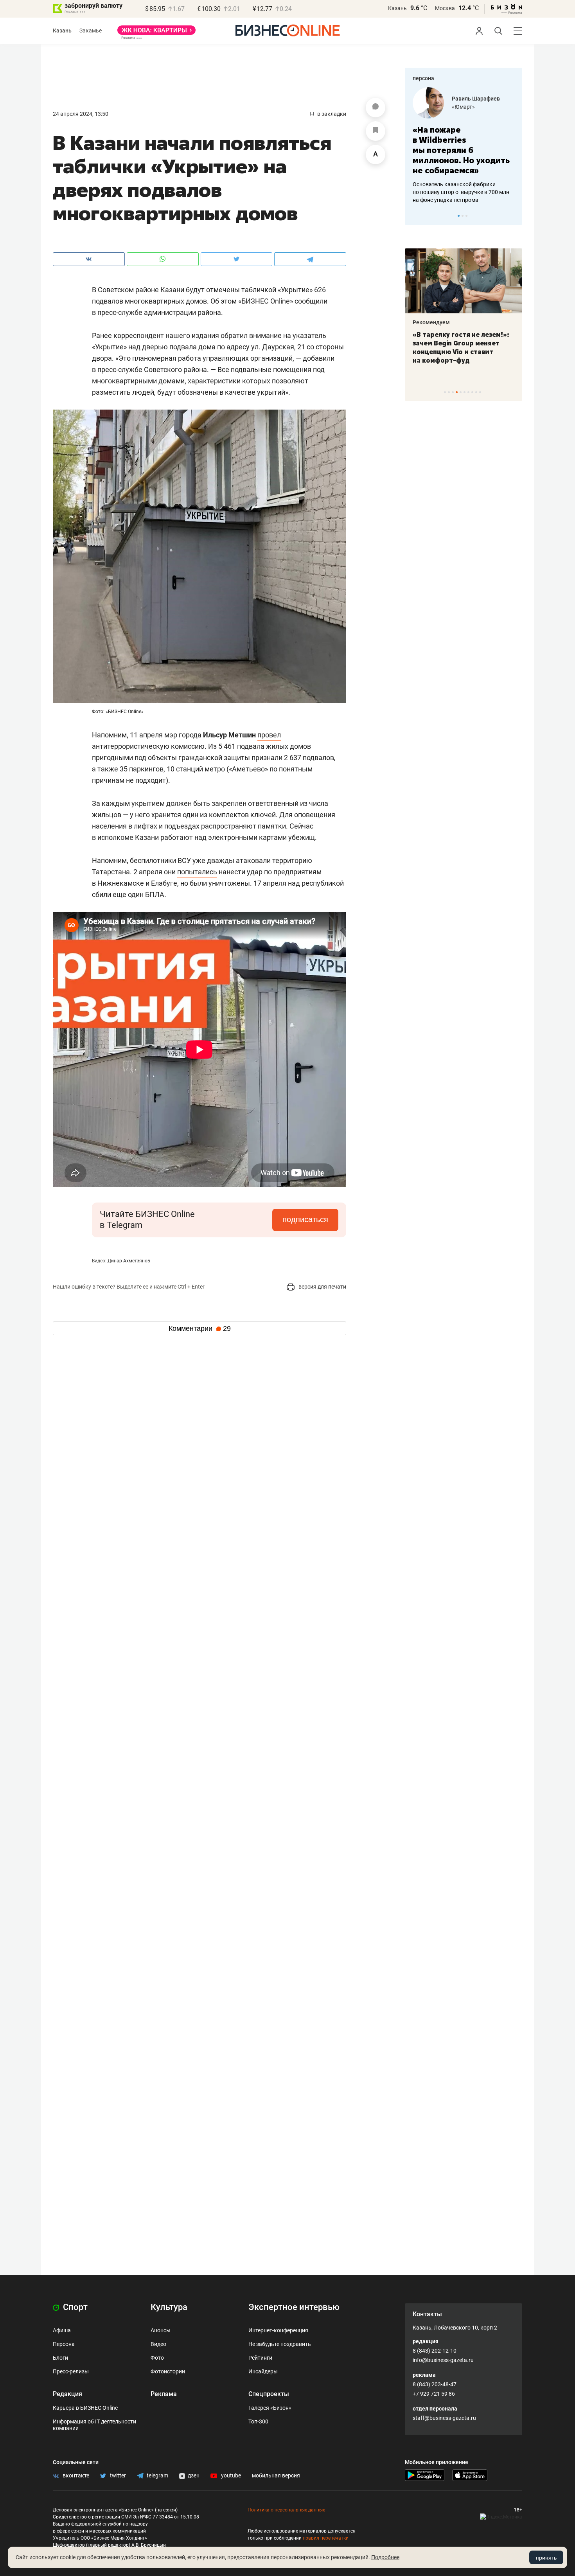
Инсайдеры (263, 2371)
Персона (64, 2344)
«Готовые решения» (477, 107)
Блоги (60, 2358)
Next (514, 216)
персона (423, 78)
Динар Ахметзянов (129, 1261)
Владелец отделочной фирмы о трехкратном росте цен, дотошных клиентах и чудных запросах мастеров (462, 182)
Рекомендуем (431, 322)
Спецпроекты (269, 2394)
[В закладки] (376, 131)
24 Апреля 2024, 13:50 (81, 114)
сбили (102, 894)
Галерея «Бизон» (270, 2408)
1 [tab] (459, 216)
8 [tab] (472, 392)
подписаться (305, 1219)
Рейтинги (260, 2358)
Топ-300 (258, 2421)
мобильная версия (276, 2475)
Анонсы (161, 2330)
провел (269, 735)
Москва (445, 8)
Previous (416, 216)
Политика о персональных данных (286, 2510)
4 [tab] (457, 392)
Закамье (91, 31)
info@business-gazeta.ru (443, 2360)
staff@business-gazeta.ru (444, 2418)
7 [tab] (468, 392)
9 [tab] (476, 392)
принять (546, 2558)
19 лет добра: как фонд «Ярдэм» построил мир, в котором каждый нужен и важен (455, 347)
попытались (197, 872)
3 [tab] (466, 216)
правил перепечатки (326, 2538)
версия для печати (322, 1287)
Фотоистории (168, 2371)
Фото (157, 2358)
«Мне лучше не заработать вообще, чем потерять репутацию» (461, 145)
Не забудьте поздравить (280, 2344)
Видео (158, 2344)
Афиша (62, 2330)
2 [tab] (463, 216)
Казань (397, 8)
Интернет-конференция (278, 2330)
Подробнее (385, 2557)
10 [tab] (480, 392)
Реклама (164, 2394)
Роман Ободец (471, 99)
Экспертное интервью (294, 2307)
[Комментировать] (376, 108)
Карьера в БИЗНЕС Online (85, 2408)
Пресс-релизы (71, 2371)
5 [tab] (461, 392)
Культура (169, 2307)
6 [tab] (464, 392)
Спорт (74, 2307)
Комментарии (200, 1328)
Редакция (67, 2394)
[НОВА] (156, 33)
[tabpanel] (464, 140)
